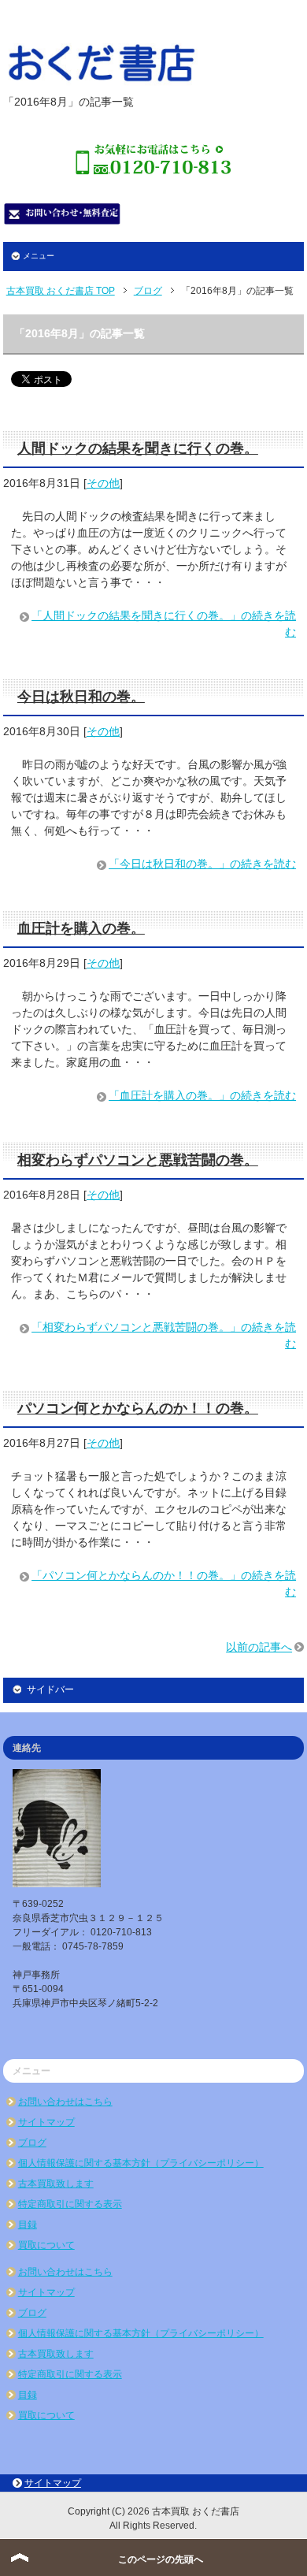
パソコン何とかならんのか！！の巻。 (138, 1408)
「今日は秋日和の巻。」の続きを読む (202, 864)
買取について (46, 2245)
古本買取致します (56, 2184)
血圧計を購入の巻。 (81, 928)
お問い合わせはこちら (65, 2102)
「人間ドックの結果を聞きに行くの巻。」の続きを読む (164, 624)
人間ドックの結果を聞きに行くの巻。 (138, 448)
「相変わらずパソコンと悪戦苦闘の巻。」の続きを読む (164, 1335)
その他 (103, 483)
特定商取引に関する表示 (70, 2204)
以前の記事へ (259, 1647)
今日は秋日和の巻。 (81, 697)
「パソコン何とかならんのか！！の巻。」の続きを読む (164, 1584)
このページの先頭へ (161, 2559)
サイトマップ (46, 2122)
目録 (28, 2225)
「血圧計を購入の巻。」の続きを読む (202, 1095)
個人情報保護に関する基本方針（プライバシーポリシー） (141, 2163)
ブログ (32, 2143)
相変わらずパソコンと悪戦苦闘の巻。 (138, 1160)
